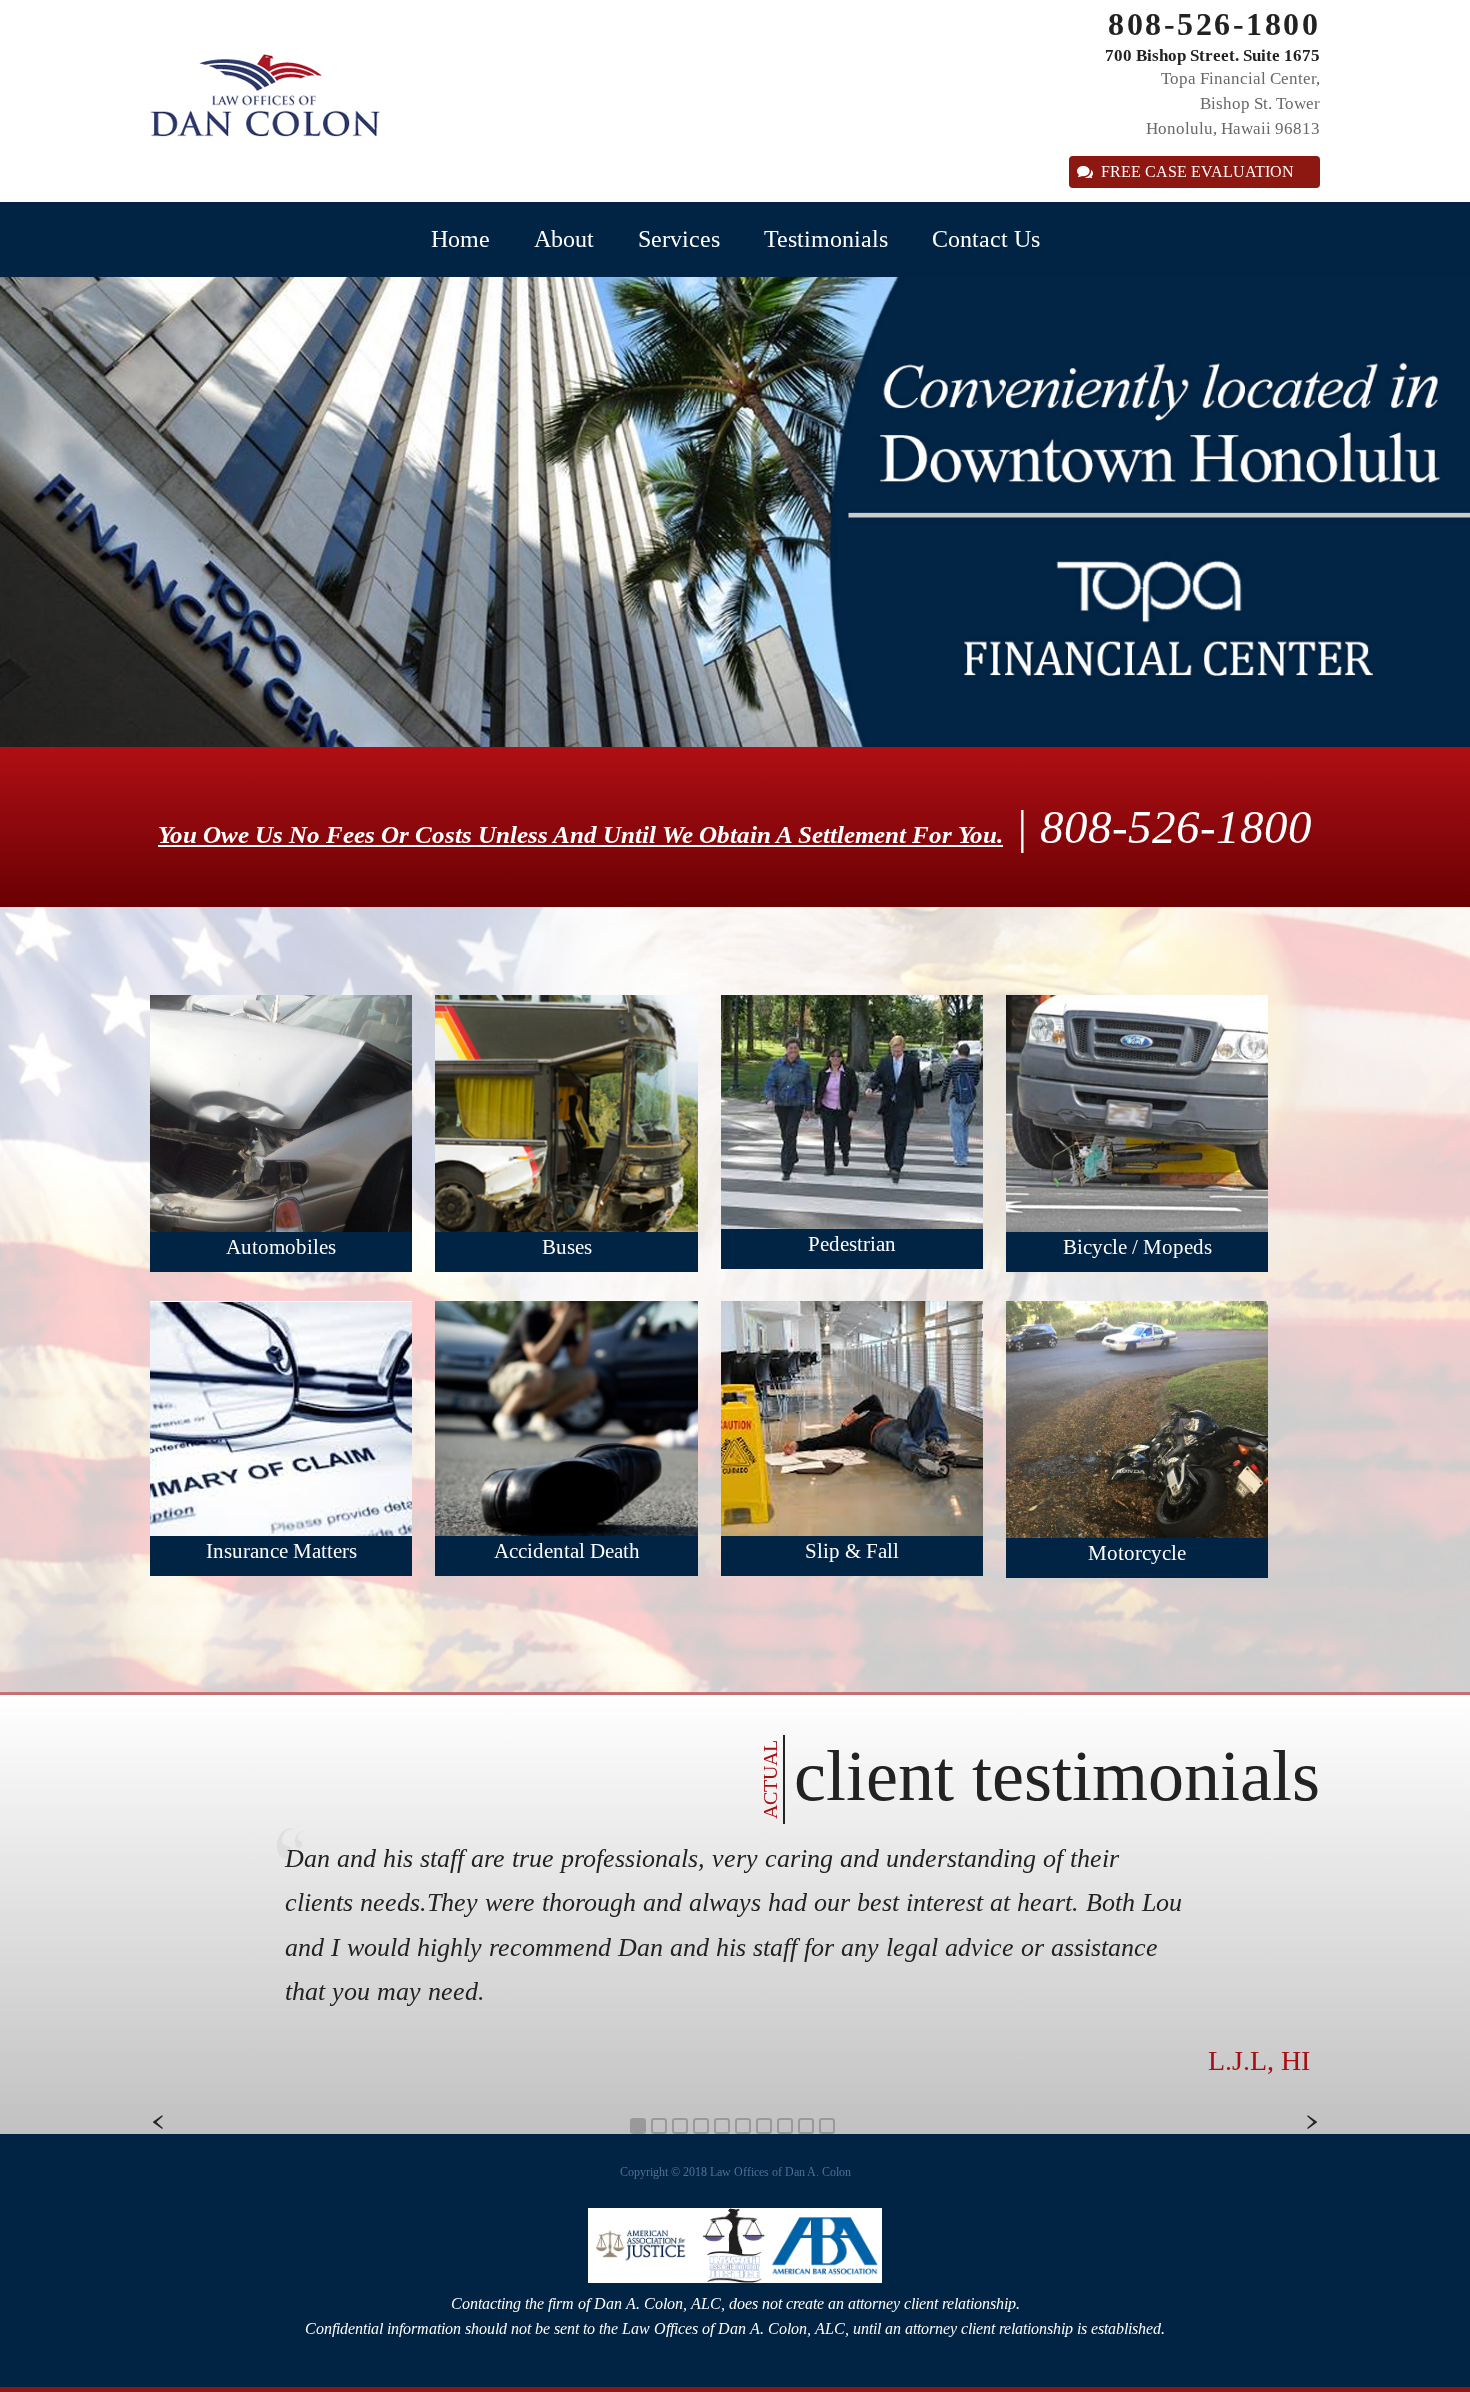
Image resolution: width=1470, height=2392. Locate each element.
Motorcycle (1137, 1553)
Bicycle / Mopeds (1137, 1247)
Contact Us (986, 239)
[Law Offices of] (265, 131)
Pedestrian (852, 1244)
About (564, 239)
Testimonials (826, 239)
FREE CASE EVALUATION (1197, 171)
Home (460, 239)
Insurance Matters (281, 1551)
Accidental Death (567, 1551)
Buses (567, 1247)
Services (679, 239)
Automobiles (281, 1247)
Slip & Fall (852, 1551)
